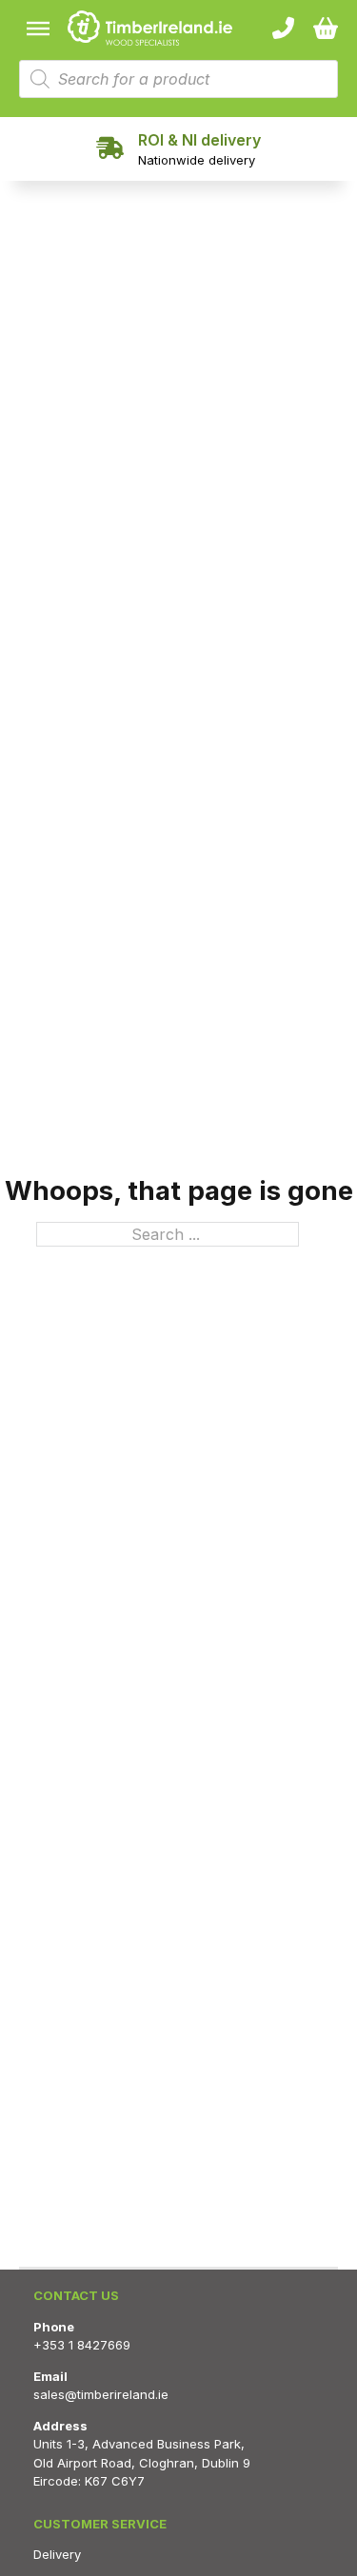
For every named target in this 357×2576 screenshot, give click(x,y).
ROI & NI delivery (199, 140)
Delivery (57, 2554)
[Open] (38, 29)
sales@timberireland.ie (101, 2394)
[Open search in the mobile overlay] (178, 79)
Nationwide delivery (197, 160)
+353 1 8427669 (82, 2345)
